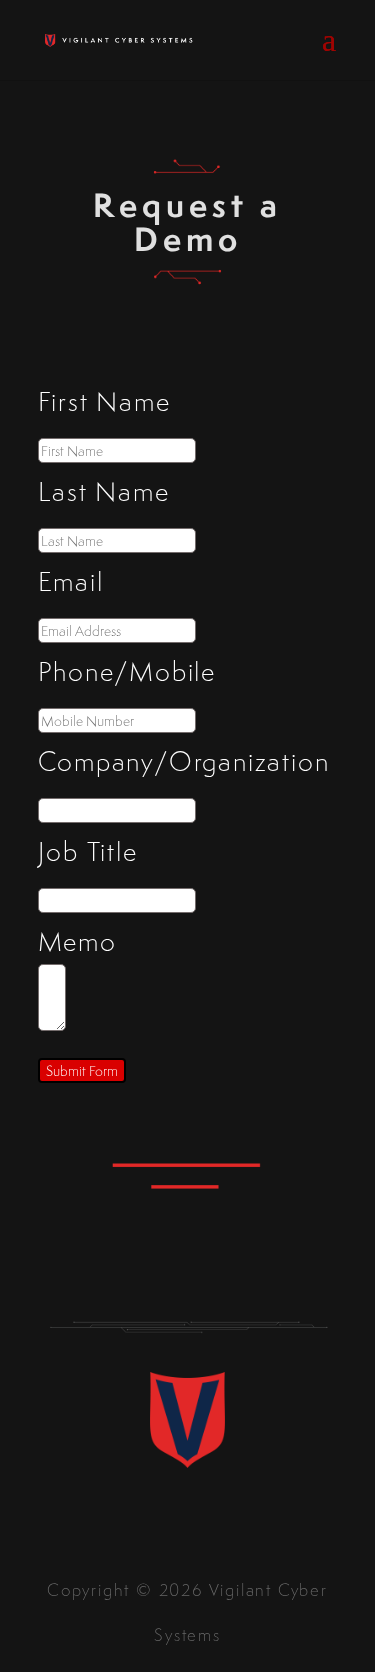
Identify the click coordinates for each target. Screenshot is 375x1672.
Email (71, 581)
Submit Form (82, 1070)
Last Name (104, 491)
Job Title (88, 851)
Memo (77, 941)
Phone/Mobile (127, 671)
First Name (104, 401)
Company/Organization (184, 761)
